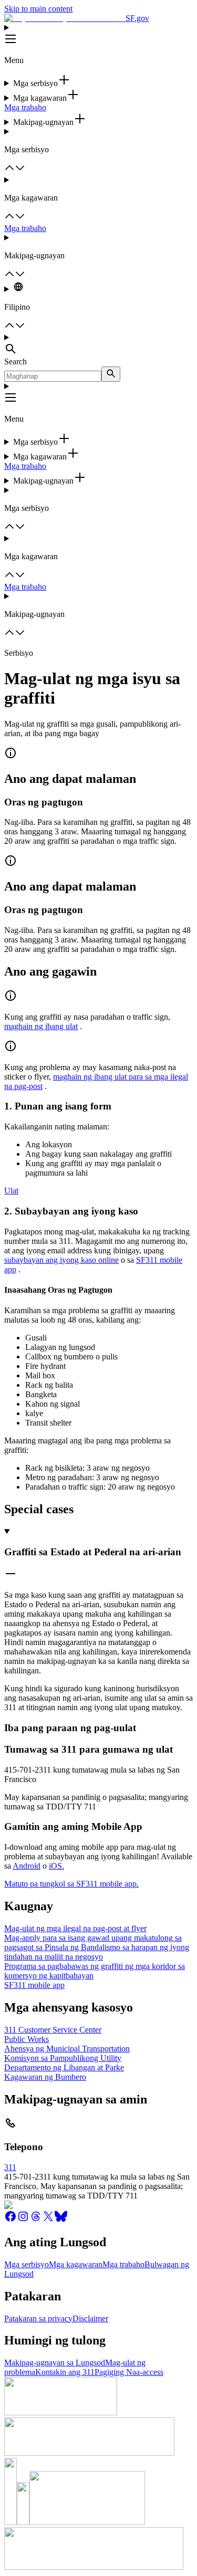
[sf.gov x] (48, 2220)
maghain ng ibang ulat (41, 1026)
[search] (111, 374)
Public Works (27, 2039)
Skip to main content (38, 9)
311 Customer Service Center (53, 2030)
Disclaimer (90, 2318)
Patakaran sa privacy (38, 2318)
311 (10, 2167)
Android (27, 1866)
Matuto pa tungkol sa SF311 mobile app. (71, 1884)
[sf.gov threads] (36, 2220)
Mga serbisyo (27, 2264)
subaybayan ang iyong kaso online (61, 1260)
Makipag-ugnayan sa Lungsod (55, 2363)
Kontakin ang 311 (65, 2372)
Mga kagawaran (76, 2264)
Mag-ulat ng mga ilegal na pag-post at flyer (75, 1928)
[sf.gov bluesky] (61, 2220)
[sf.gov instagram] (23, 2220)
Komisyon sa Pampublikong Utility (63, 2058)
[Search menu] (98, 345)
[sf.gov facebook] (11, 2220)
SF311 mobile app (34, 1985)
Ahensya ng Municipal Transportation (67, 2049)
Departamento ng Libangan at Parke (64, 2067)
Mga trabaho (25, 107)
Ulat (11, 1191)
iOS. (56, 1866)
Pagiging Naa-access (129, 2372)
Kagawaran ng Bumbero (45, 2077)
